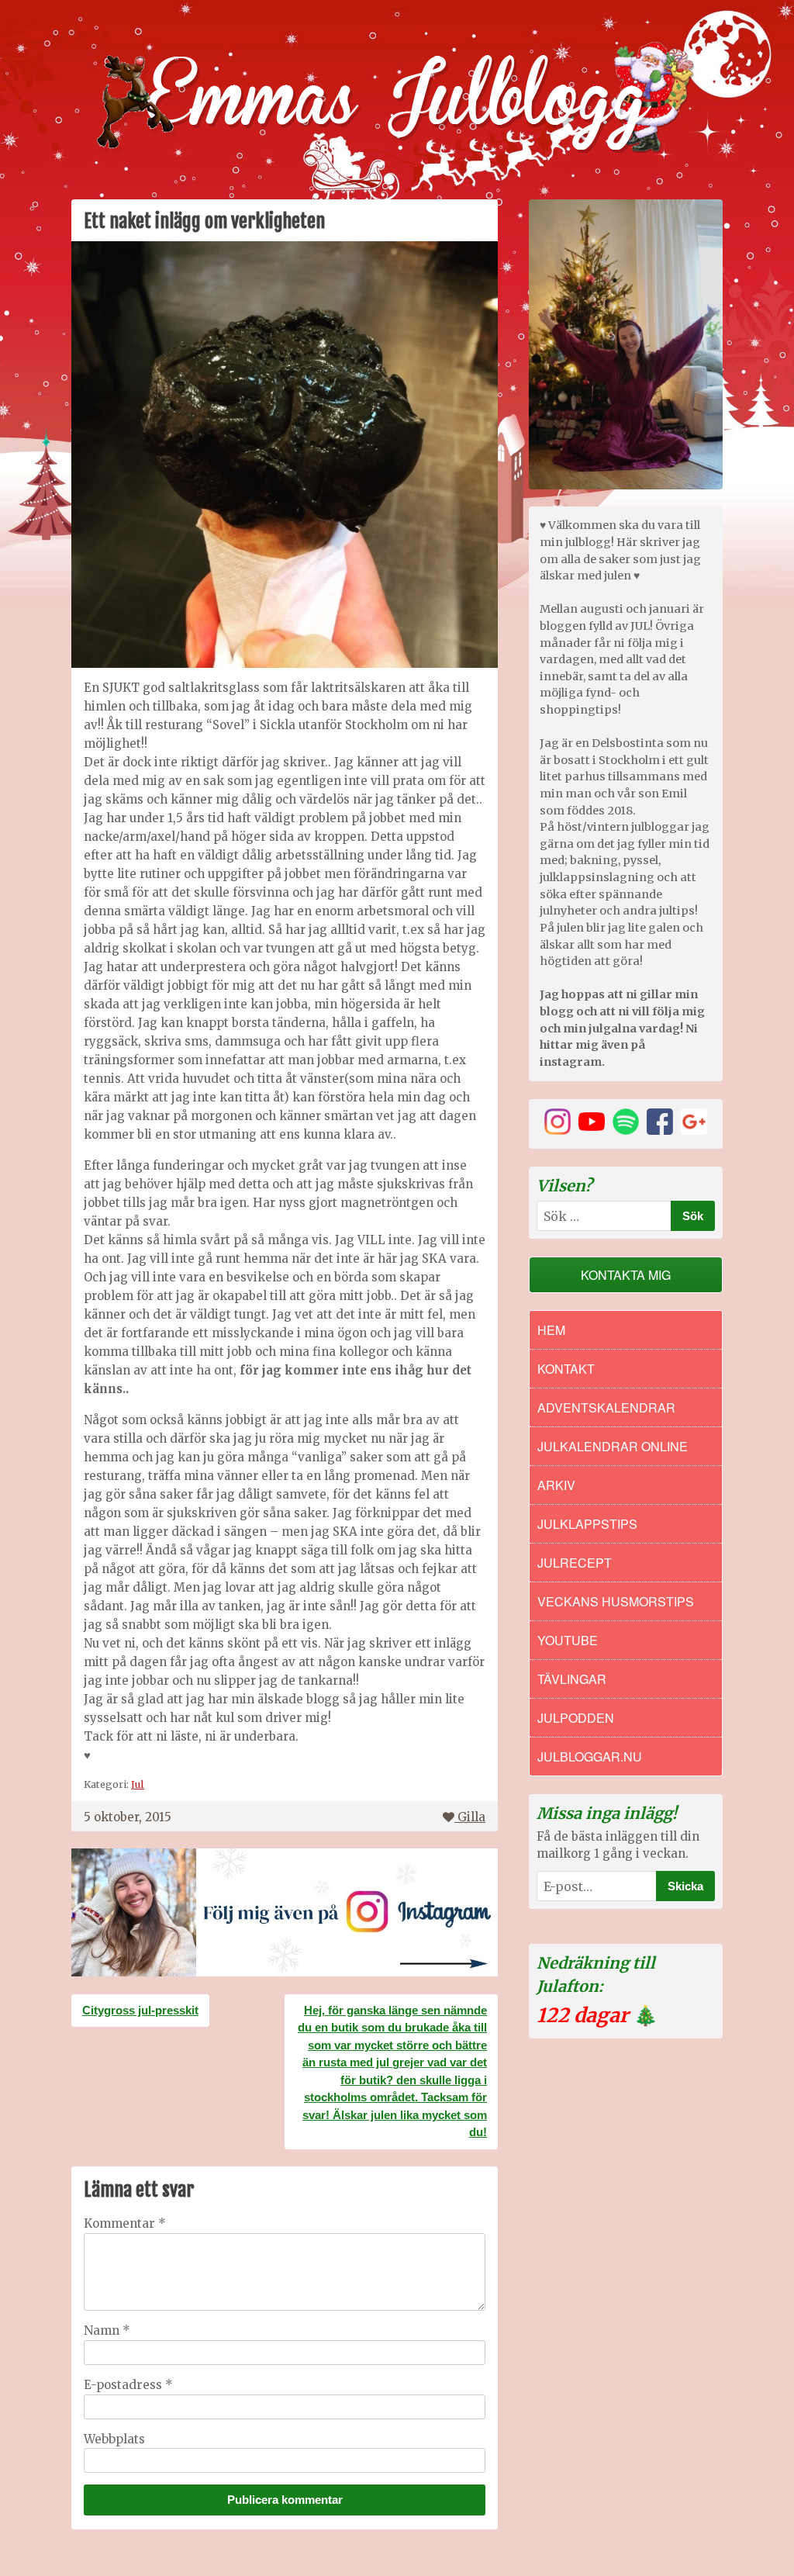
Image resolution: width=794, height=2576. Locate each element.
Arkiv (556, 1485)
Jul (138, 1784)
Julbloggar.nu (590, 1757)
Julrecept (575, 1563)
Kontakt (566, 1369)
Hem (551, 1330)
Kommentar (125, 2223)
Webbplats (114, 2439)
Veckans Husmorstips (616, 1601)
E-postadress (128, 2385)
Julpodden (576, 1718)
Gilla (471, 1817)
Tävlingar (572, 1679)
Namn (107, 2331)
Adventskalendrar (606, 1407)
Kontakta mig (626, 1275)
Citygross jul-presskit (140, 2010)
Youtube (568, 1640)
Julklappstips (587, 1524)
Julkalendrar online (613, 1446)
